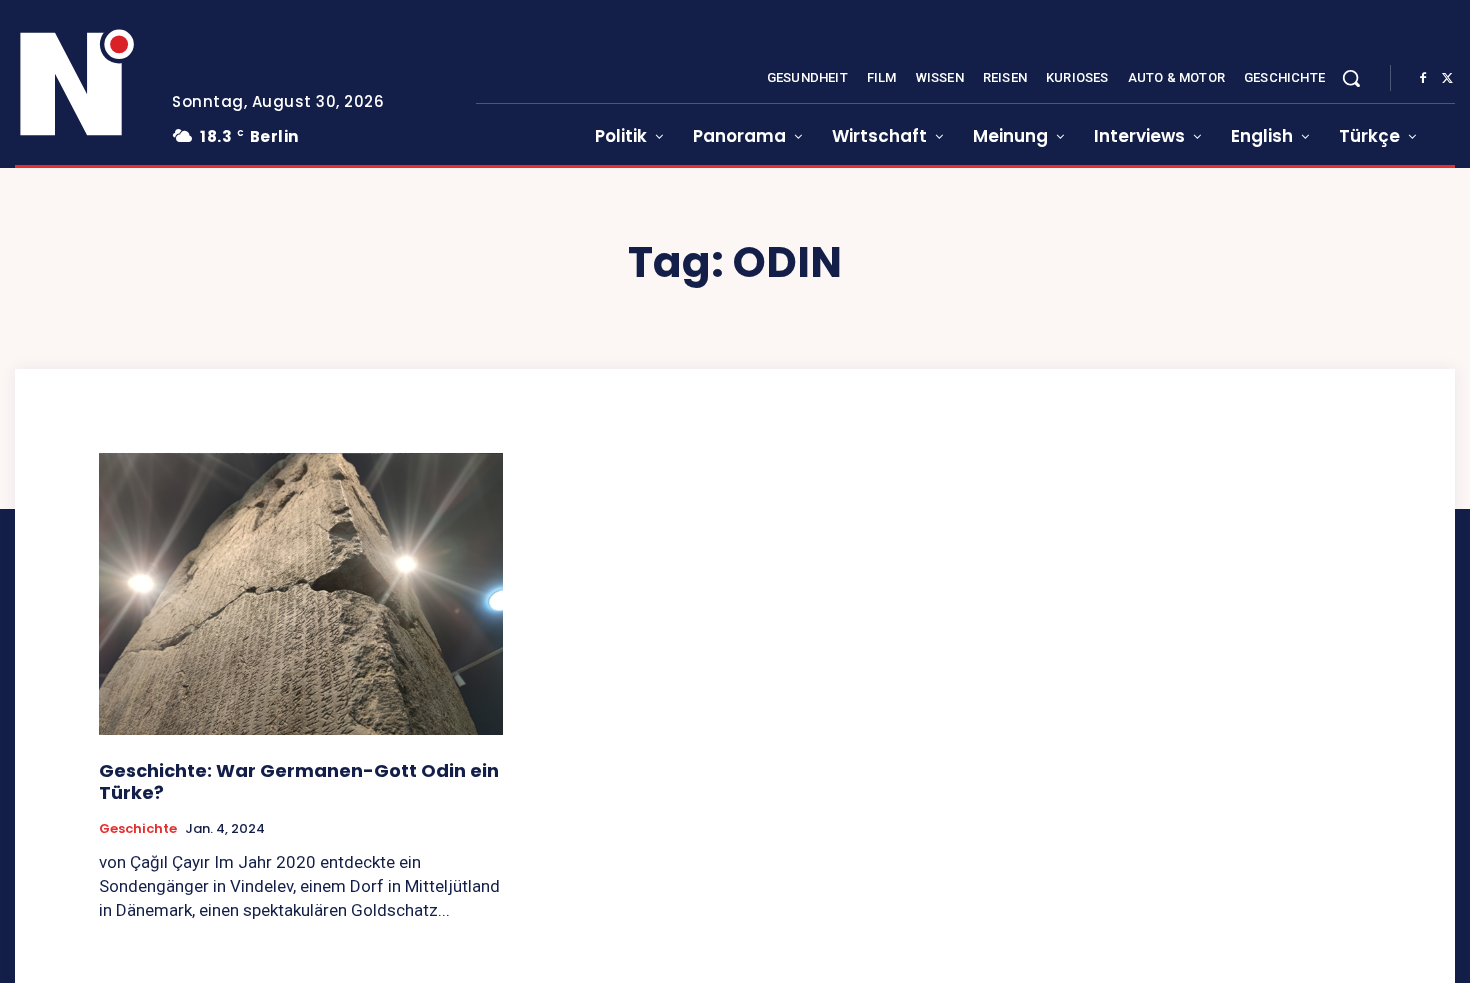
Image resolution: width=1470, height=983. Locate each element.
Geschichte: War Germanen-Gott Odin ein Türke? (299, 781)
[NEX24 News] (78, 84)
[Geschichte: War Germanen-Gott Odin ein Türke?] (301, 594)
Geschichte (138, 829)
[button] (1351, 78)
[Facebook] (1423, 79)
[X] (1447, 79)
